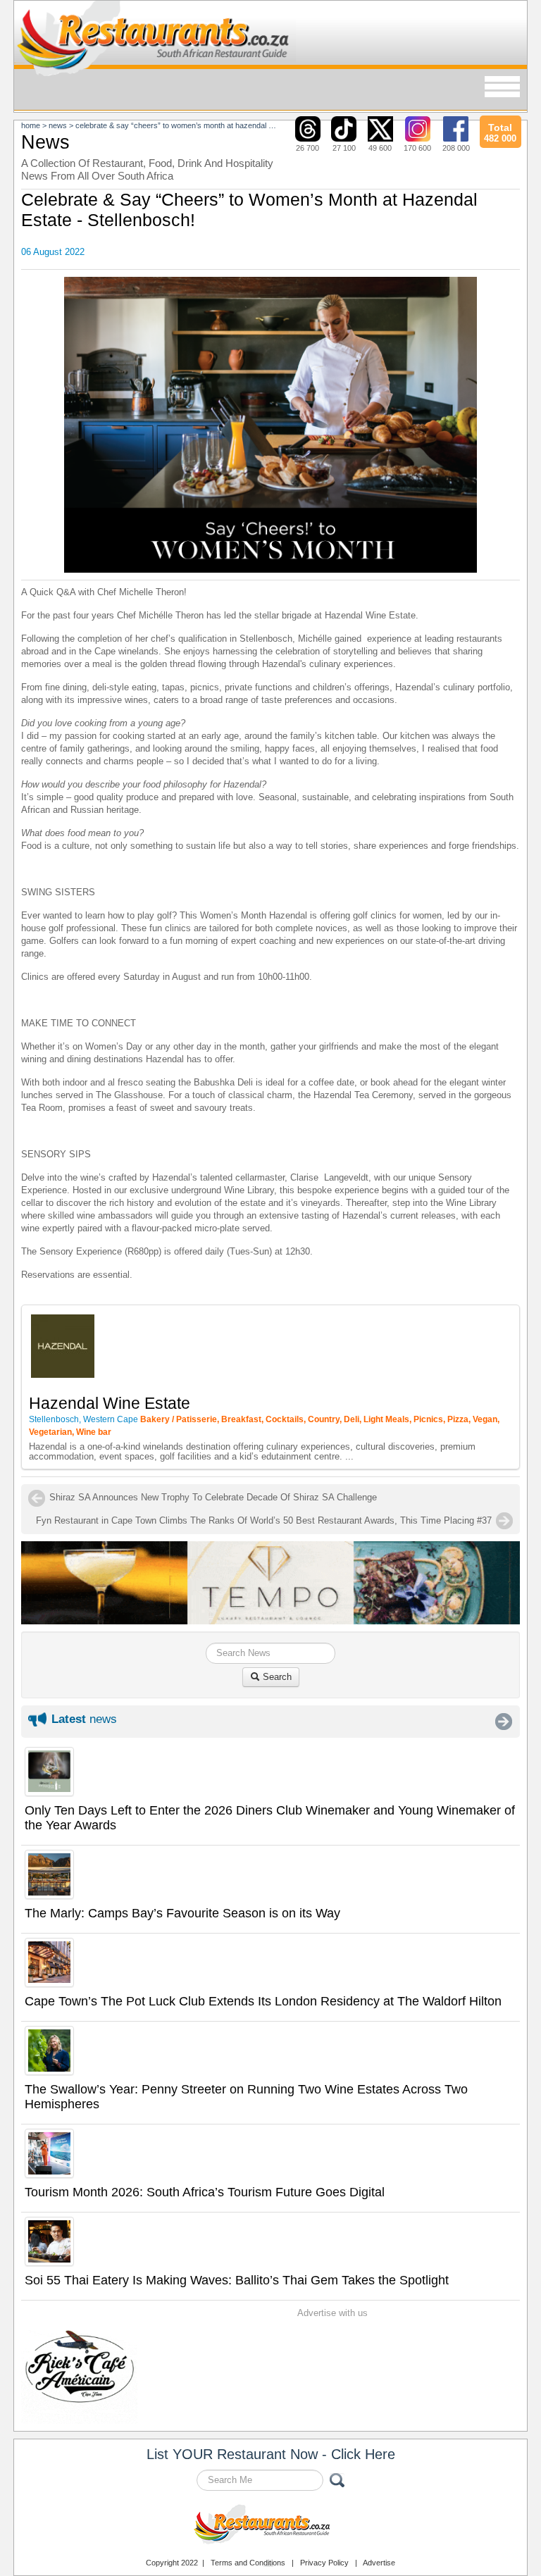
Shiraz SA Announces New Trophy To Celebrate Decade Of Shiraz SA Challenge (213, 1497)
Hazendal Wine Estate (110, 1403)
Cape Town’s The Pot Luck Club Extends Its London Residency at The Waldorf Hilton (263, 2001)
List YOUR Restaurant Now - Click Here (271, 2454)
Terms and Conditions (248, 2563)
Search (276, 1677)
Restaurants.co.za (270, 2526)
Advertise (379, 2563)
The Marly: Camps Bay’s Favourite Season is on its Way (182, 1913)
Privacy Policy (324, 2563)
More (504, 1722)
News (58, 125)
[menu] (502, 88)
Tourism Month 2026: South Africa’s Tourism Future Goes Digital (205, 2192)
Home (31, 125)
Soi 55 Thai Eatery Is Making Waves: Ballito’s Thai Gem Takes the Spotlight (237, 2280)
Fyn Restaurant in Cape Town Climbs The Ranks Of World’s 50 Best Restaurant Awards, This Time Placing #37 (264, 1520)
